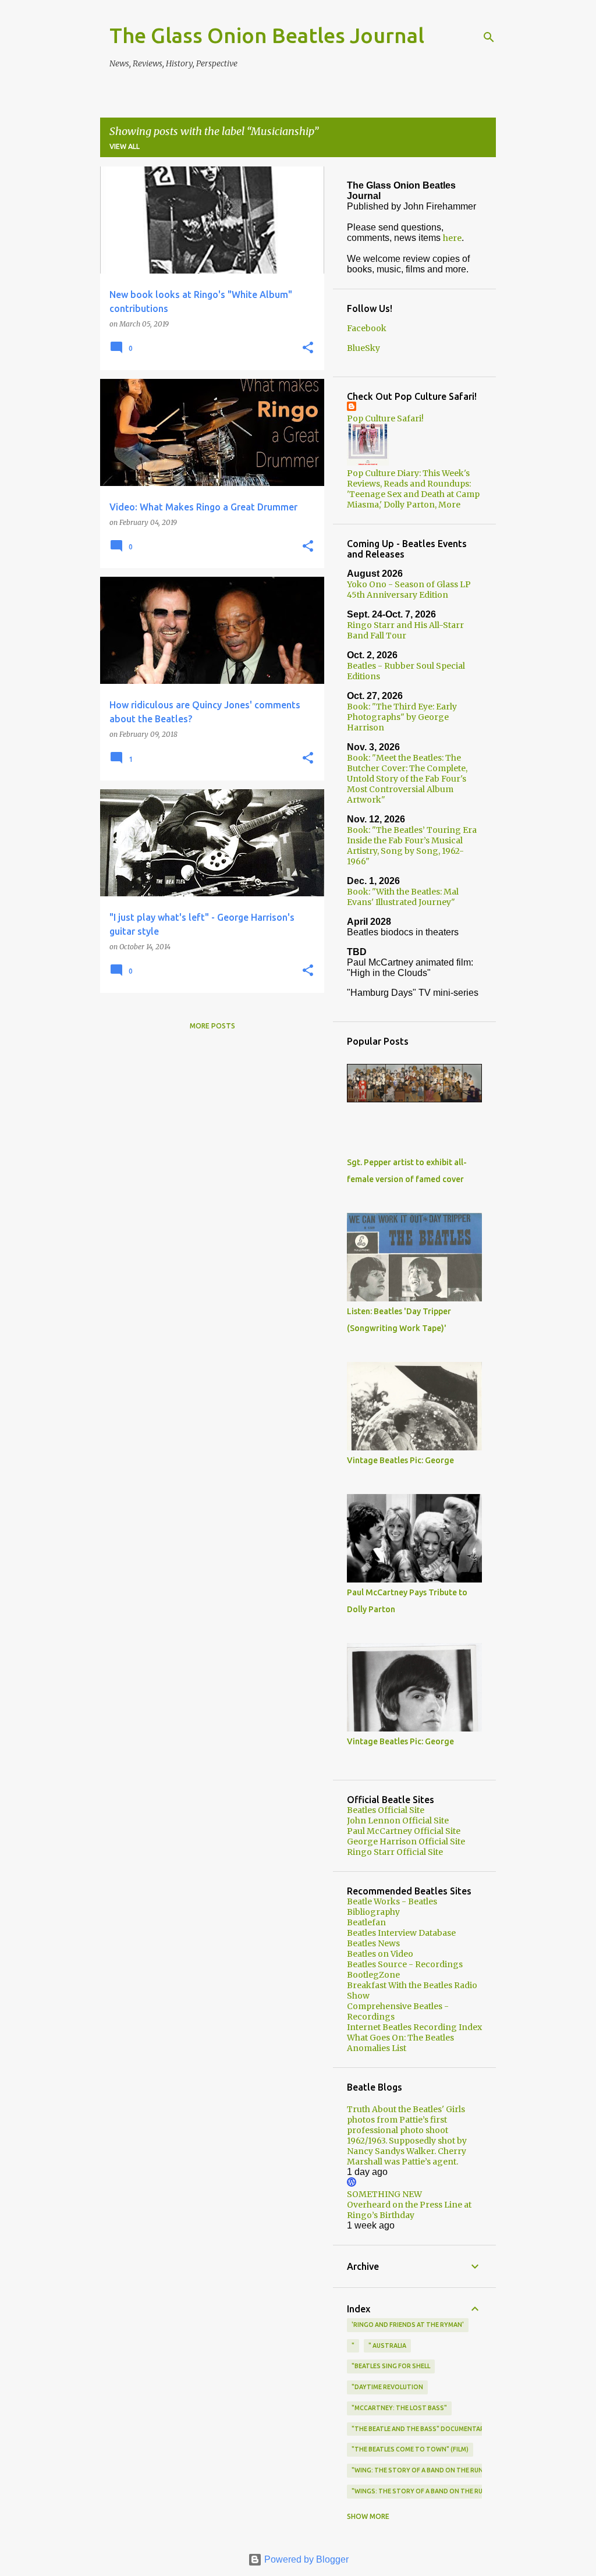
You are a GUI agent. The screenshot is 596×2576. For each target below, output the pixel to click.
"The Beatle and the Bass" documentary (420, 2429)
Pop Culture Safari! (385, 418)
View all (125, 146)
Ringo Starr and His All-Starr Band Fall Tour (405, 630)
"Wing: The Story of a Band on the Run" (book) (431, 2470)
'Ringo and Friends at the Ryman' (408, 2325)
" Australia (387, 2346)
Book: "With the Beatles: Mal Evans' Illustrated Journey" (403, 897)
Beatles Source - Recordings (405, 1964)
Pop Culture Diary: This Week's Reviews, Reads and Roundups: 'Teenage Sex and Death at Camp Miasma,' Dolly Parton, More (413, 489)
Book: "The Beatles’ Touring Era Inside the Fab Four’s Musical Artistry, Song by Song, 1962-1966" (412, 846)
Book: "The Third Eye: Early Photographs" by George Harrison (402, 717)
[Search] (489, 37)
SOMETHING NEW (384, 2194)
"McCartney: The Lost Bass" (399, 2408)
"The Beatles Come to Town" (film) (410, 2449)
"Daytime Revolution (387, 2387)
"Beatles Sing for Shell (391, 2366)
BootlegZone (373, 1975)
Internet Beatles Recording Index (414, 2027)
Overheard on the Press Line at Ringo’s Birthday (409, 2210)
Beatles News (373, 1943)
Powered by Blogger (305, 2559)
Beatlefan (366, 1922)
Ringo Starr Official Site (395, 1852)
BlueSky (363, 348)
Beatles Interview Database (401, 1933)
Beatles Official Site (386, 1810)
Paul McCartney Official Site (404, 1831)
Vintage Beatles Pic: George (400, 1460)
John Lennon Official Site (398, 1821)
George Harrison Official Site (406, 1841)
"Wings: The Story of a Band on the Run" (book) (433, 2491)
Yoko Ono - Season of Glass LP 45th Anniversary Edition (409, 590)
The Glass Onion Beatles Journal (267, 35)
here (452, 238)
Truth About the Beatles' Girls (406, 2109)
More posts (212, 1026)
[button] (308, 348)
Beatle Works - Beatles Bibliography (392, 1907)
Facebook (367, 328)
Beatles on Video (380, 1954)
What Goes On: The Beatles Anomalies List (400, 2043)
